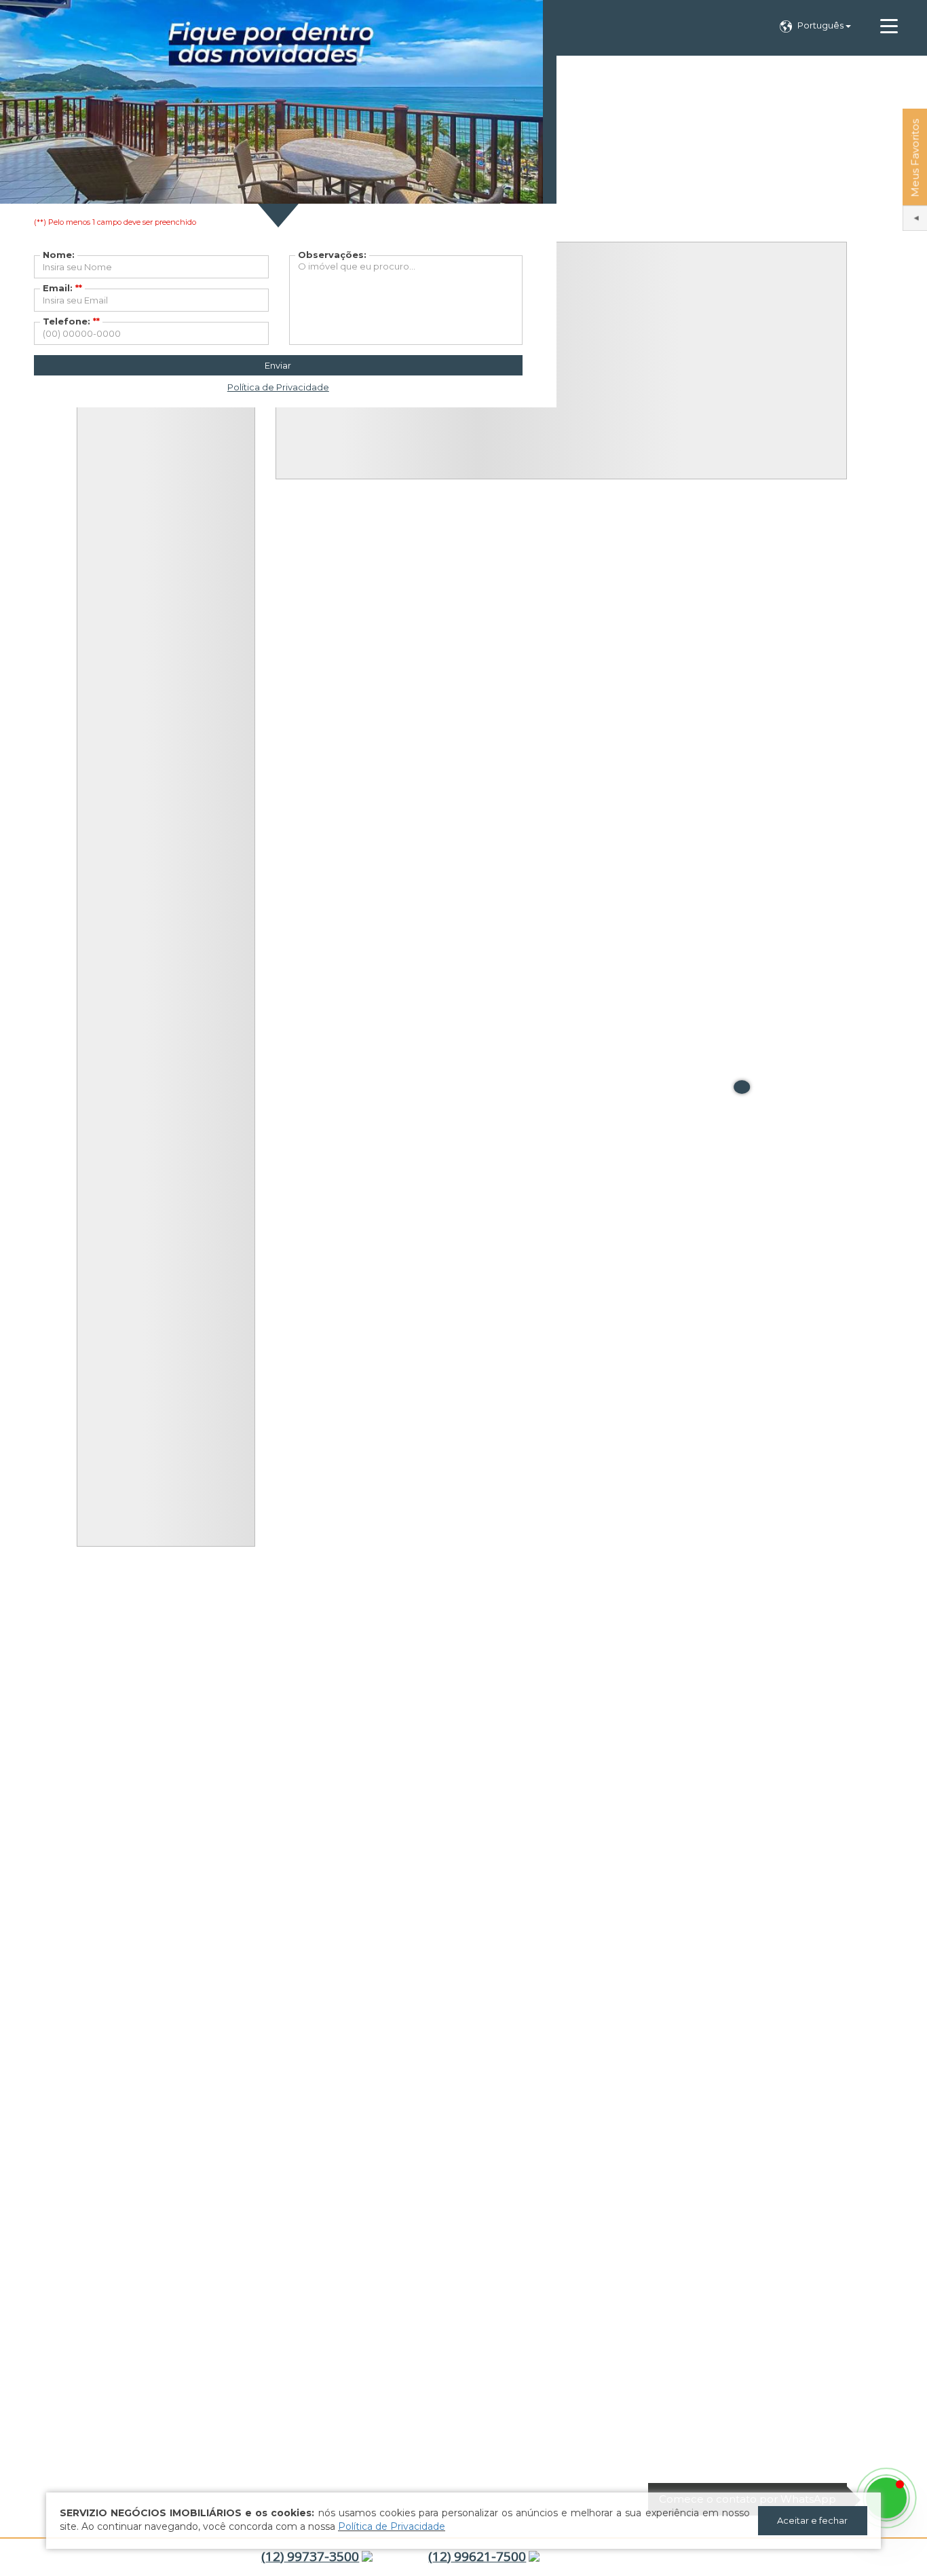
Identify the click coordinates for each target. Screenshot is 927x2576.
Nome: (59, 255)
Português (821, 25)
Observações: (332, 255)
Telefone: (71, 321)
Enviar (278, 365)
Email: (62, 288)
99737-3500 (310, 2556)
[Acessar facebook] (856, 2558)
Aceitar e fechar (812, 2520)
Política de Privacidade (392, 2526)
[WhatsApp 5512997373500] (886, 2498)
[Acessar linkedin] (902, 2558)
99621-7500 (477, 2556)
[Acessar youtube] (879, 2558)
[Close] (742, 1087)
